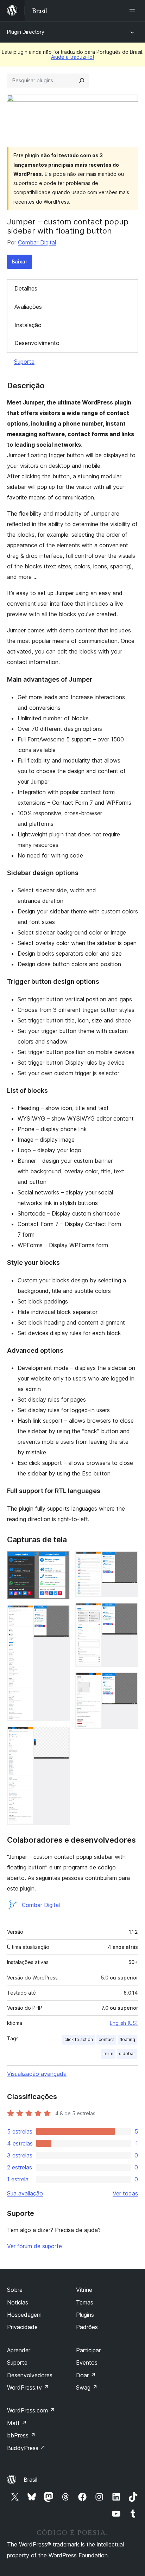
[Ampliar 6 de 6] (128, 1682)
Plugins (85, 2315)
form (108, 2054)
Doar (86, 2375)
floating (127, 2039)
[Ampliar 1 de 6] (60, 1561)
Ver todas (125, 2193)
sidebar (127, 2054)
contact (106, 2039)
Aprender (19, 2350)
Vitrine (84, 2290)
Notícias (18, 2302)
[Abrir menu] (134, 11)
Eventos (87, 2363)
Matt (17, 2423)
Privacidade (22, 2327)
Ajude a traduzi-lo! (72, 57)
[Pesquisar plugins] (82, 81)
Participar (88, 2350)
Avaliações (28, 307)
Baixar (20, 262)
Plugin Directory (26, 32)
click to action (79, 2039)
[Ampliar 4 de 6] (128, 1561)
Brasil (30, 2480)
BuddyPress (26, 2448)
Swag (87, 2387)
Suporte (24, 362)
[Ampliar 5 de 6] (128, 1612)
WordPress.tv (28, 2387)
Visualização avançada (37, 2074)
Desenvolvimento (37, 343)
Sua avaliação (25, 2193)
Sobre (15, 2290)
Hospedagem (24, 2315)
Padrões (87, 2327)
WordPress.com (31, 2410)
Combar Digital (37, 242)
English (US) (124, 2023)
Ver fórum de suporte (34, 2246)
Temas (85, 2302)
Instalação (28, 325)
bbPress (21, 2435)
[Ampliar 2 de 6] (60, 1614)
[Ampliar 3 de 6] (60, 1736)
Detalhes (26, 288)
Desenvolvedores (30, 2375)
